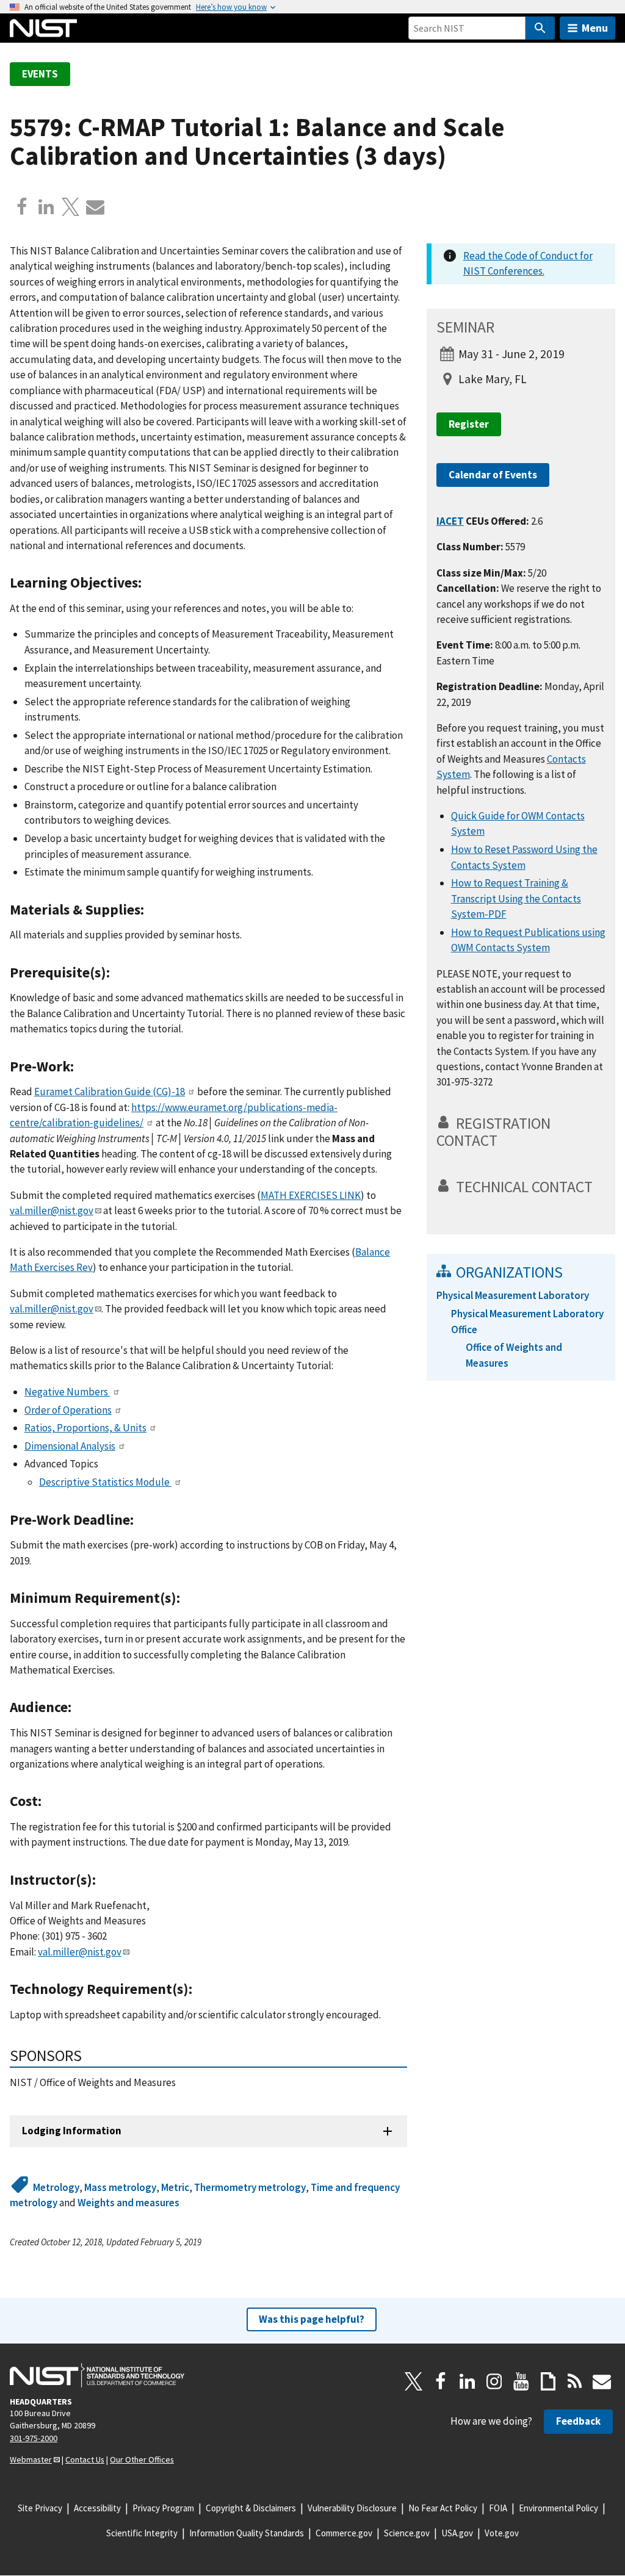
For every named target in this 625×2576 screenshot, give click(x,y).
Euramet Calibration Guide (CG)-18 (110, 1092)
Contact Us (85, 2459)
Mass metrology (120, 2187)
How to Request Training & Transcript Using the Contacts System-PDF (516, 898)
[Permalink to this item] (149, 583)
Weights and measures (128, 2203)
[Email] (95, 207)
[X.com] (71, 207)
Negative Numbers (67, 1392)
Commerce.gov (344, 2533)
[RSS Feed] (575, 2381)
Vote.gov (502, 2533)
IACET (450, 521)
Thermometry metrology (250, 2187)
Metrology (56, 2187)
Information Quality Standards (247, 2533)
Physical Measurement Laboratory (513, 1295)
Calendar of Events (493, 475)
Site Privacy (40, 2508)
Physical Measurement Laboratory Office (527, 1321)
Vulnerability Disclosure (352, 2508)
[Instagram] (494, 2381)
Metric (175, 2187)
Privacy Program (163, 2508)
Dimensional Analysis (70, 1446)
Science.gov (407, 2533)
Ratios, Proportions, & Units (85, 1428)
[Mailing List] (602, 2381)
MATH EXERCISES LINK (311, 1195)
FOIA (498, 2508)
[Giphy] (548, 2381)
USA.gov (457, 2533)
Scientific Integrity (142, 2533)
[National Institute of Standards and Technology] (97, 2375)
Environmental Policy (558, 2508)
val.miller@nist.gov (52, 1211)
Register (469, 424)
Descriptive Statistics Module (105, 1482)
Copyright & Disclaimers (251, 2508)
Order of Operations (68, 1410)
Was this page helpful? (312, 2319)
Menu (595, 28)
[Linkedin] (46, 207)
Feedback (578, 2421)
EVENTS (40, 74)
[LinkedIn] (468, 2381)
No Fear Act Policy (443, 2508)
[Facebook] (22, 207)
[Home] (43, 28)
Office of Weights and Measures (514, 1355)
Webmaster (31, 2459)
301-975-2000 (34, 2438)
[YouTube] (521, 2381)
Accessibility (97, 2508)
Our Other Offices (142, 2459)
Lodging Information (72, 2131)
